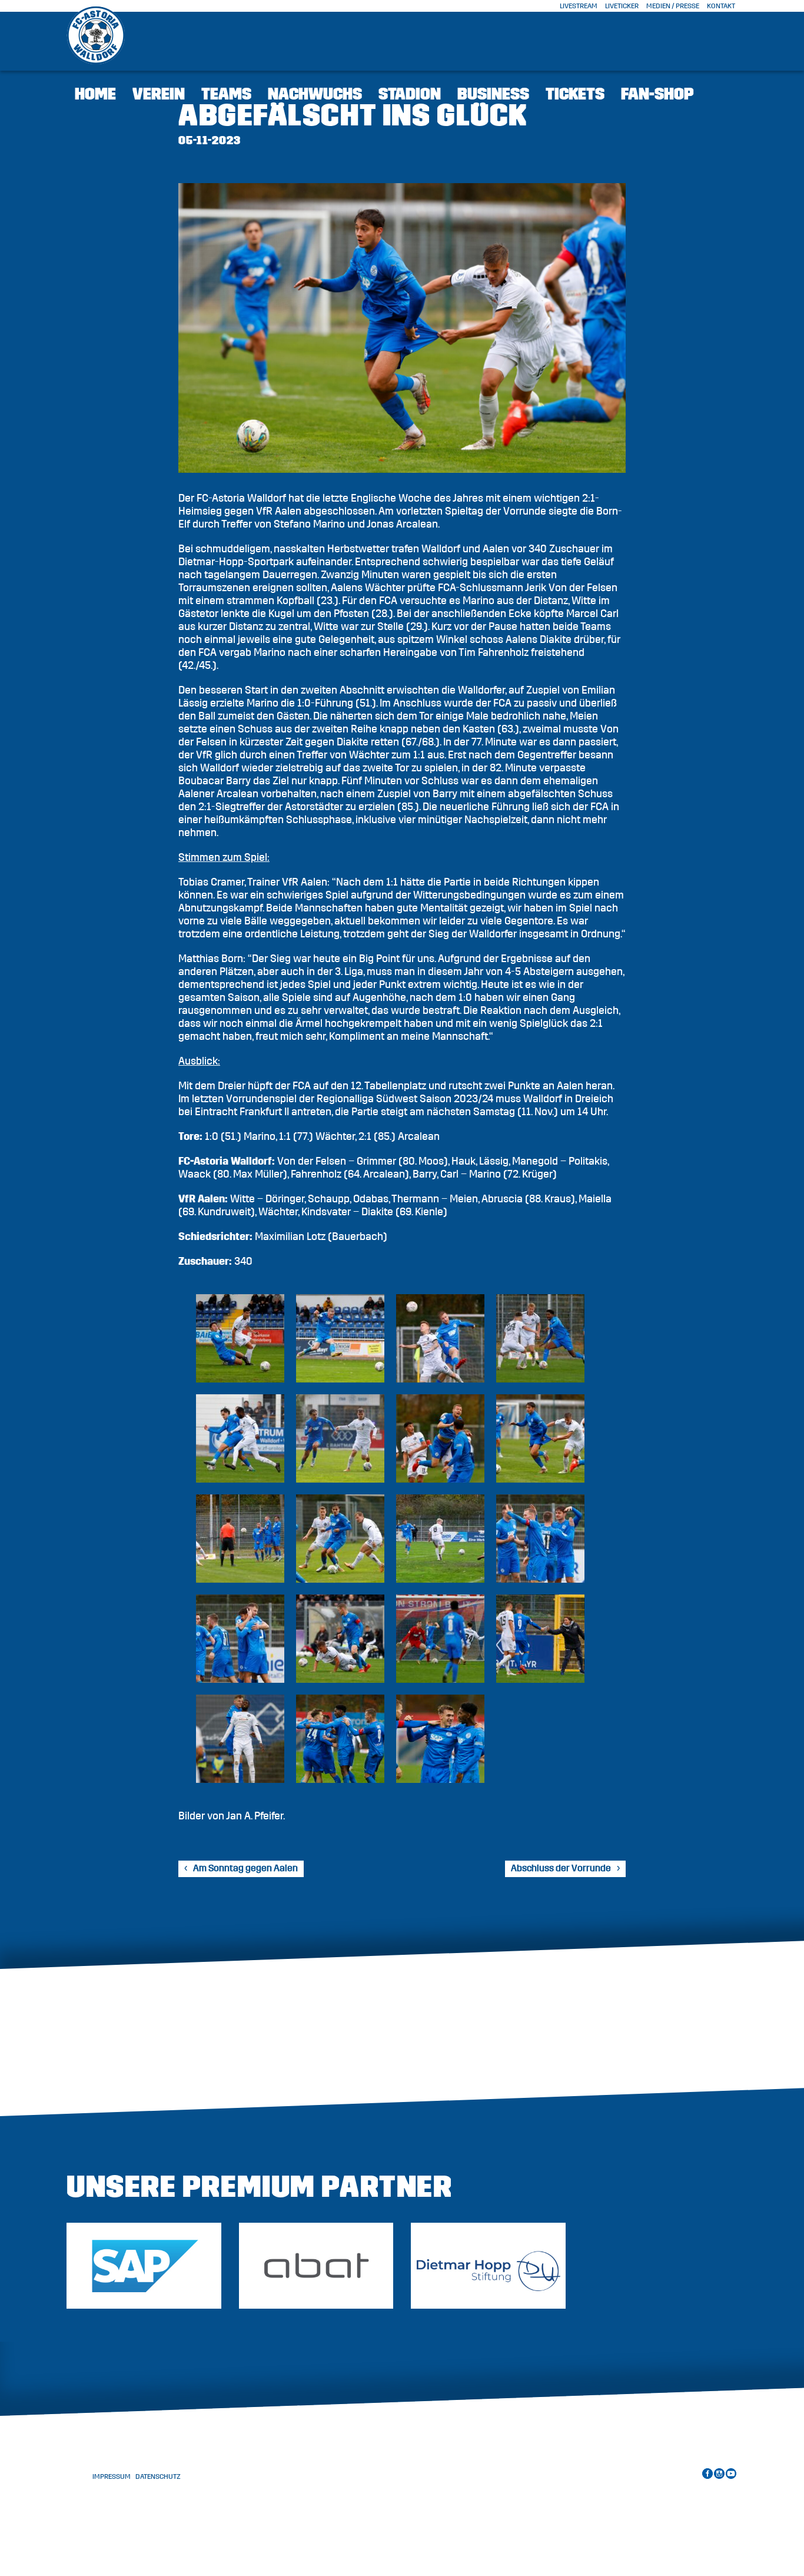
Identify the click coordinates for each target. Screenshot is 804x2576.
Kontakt (721, 6)
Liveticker (622, 6)
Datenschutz (158, 2476)
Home (95, 94)
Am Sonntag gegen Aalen (245, 1868)
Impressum (112, 2476)
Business (493, 94)
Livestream (579, 6)
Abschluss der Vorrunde (561, 1868)
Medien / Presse (673, 6)
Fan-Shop (657, 94)
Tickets (575, 94)
